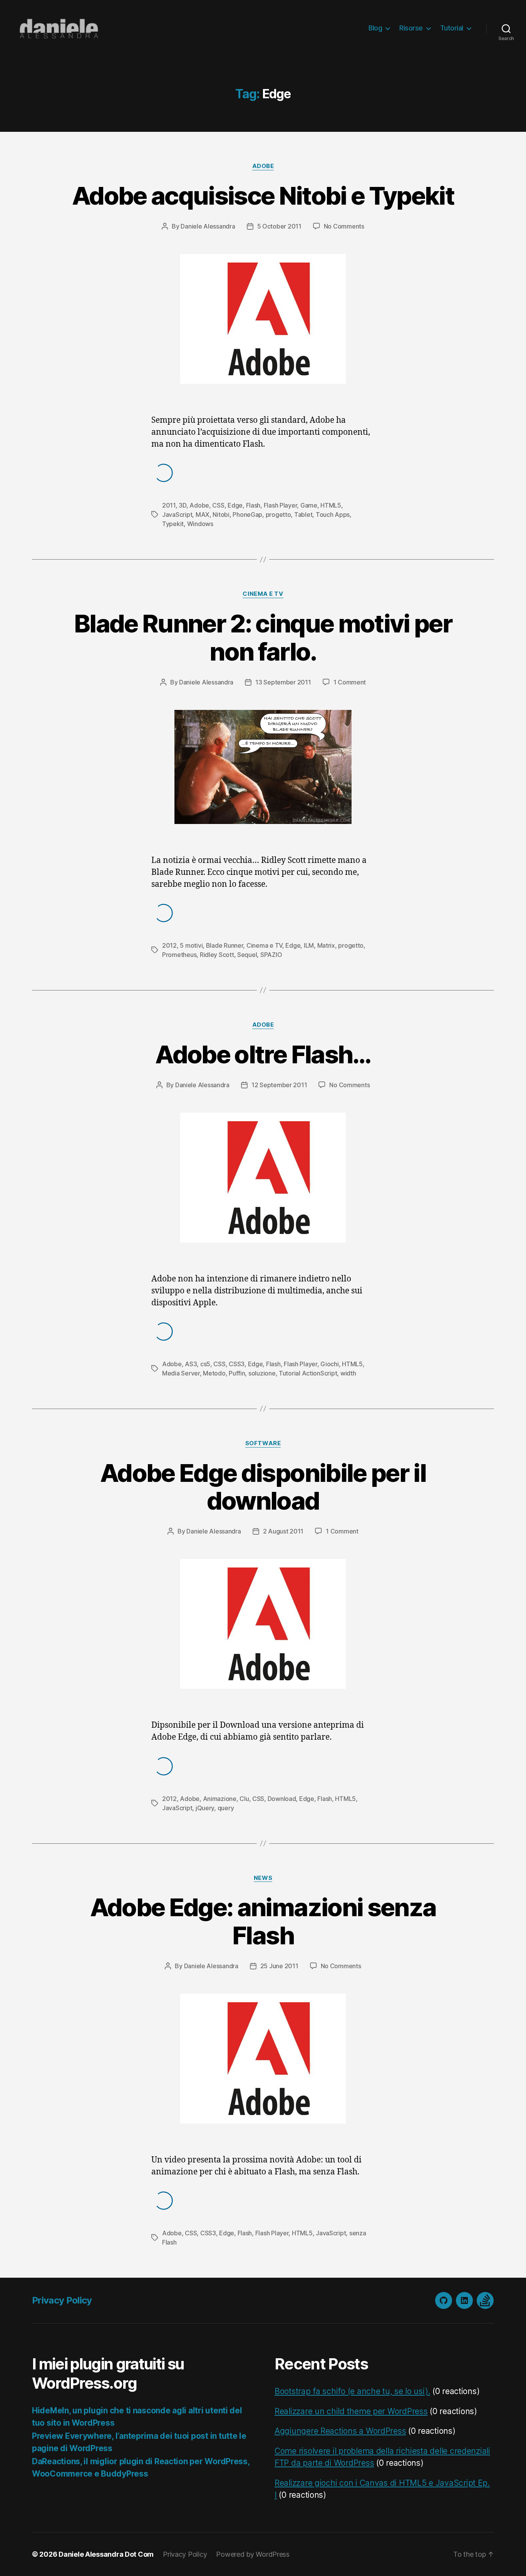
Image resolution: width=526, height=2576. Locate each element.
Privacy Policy (62, 2300)
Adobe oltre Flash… (263, 1054)
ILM (309, 945)
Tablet (303, 515)
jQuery (205, 1808)
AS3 (191, 1364)
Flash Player (281, 505)
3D (182, 505)
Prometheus (179, 955)
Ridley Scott (217, 955)
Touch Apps (333, 515)
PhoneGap (247, 515)
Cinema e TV (263, 594)
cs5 (205, 1364)
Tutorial (452, 28)
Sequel (247, 955)
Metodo (214, 1373)
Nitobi (221, 515)
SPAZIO (271, 955)
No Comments (344, 226)
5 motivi (191, 945)
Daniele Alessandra (208, 226)
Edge (235, 505)
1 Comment (350, 682)
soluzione (262, 1373)
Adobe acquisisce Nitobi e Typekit (263, 196)
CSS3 (237, 1364)
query (226, 1808)
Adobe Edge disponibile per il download (263, 1487)
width (348, 1373)
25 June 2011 (279, 1966)
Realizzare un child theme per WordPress (351, 2411)
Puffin (237, 1373)
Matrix (326, 945)
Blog (375, 28)
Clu (244, 1799)
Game (309, 505)
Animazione (220, 1799)
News (263, 1878)
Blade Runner (225, 945)
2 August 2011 (283, 1531)
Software (263, 1443)
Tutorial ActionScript (308, 1373)
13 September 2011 (283, 682)
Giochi (329, 1364)
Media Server (181, 1373)
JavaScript (177, 515)
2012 (169, 945)
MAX (203, 515)
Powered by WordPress (253, 2554)
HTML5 (331, 505)
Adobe (263, 166)
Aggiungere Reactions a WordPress (340, 2431)
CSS (218, 505)
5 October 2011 (279, 226)
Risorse (411, 28)
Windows (200, 524)
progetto (278, 515)
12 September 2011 (279, 1085)
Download (282, 1799)
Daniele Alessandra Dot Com (106, 2554)
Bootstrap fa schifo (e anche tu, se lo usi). (352, 2391)
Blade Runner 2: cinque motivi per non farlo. (263, 637)
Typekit (173, 524)
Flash (253, 505)
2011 (169, 505)
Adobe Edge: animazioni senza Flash (263, 1921)
